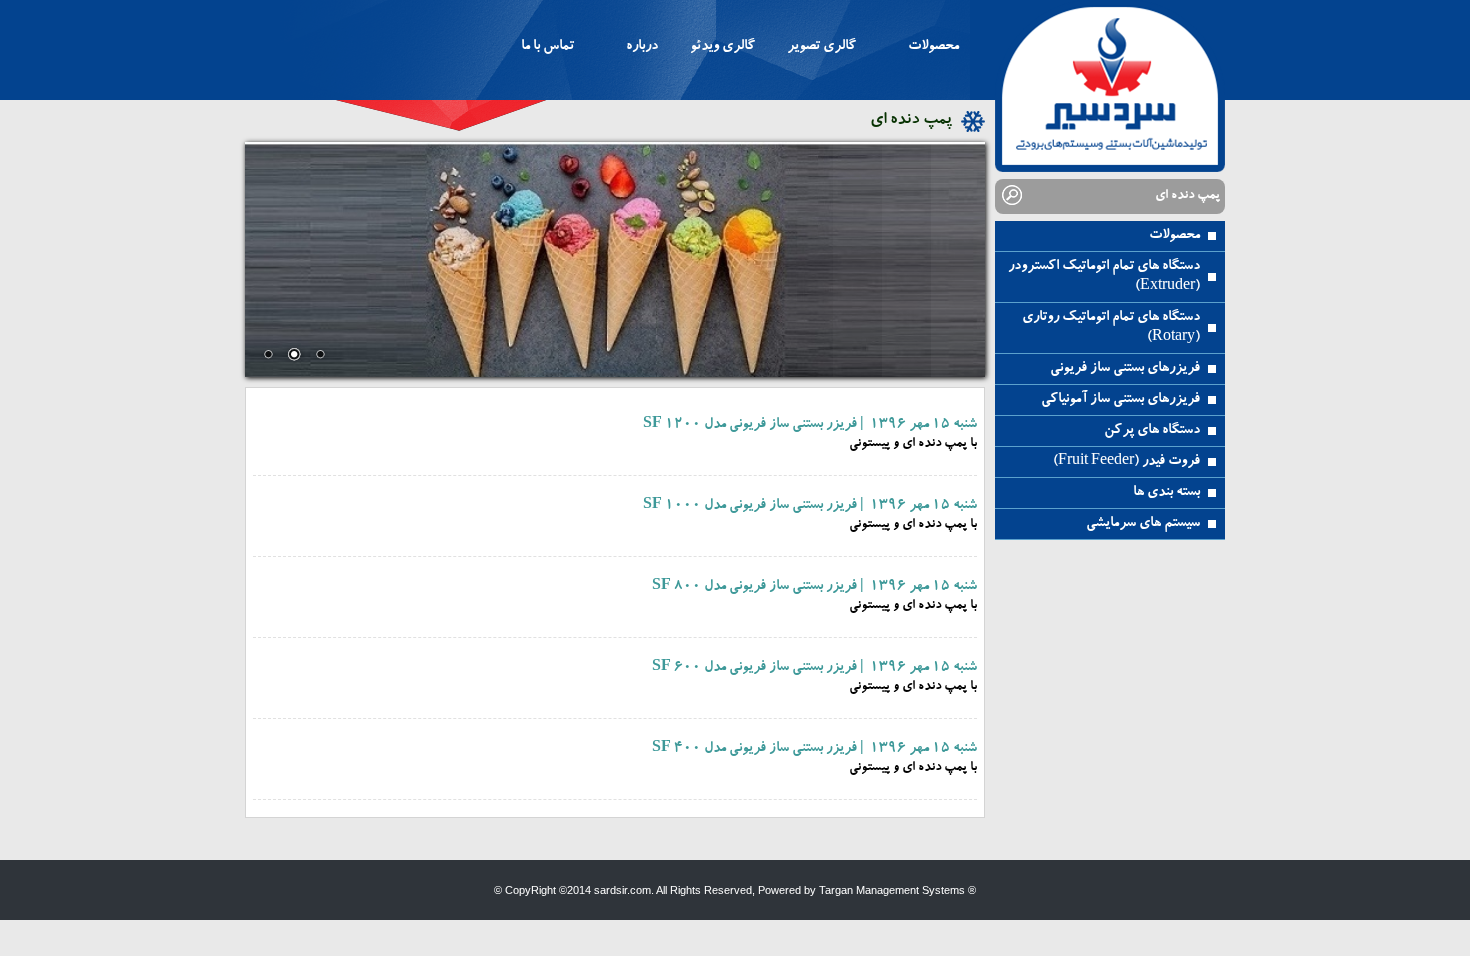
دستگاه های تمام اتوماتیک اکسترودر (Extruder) (1104, 277)
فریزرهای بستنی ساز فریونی (1125, 369)
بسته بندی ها (1166, 493)
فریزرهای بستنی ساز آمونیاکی (1120, 400)
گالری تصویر (821, 47)
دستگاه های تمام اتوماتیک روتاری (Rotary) (1111, 328)
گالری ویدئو (722, 47)
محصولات (1174, 236)
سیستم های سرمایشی (1143, 524)
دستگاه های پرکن (1152, 431)
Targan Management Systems (892, 890)
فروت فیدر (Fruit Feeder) (1126, 462)
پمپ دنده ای (911, 121)
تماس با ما (547, 47)
